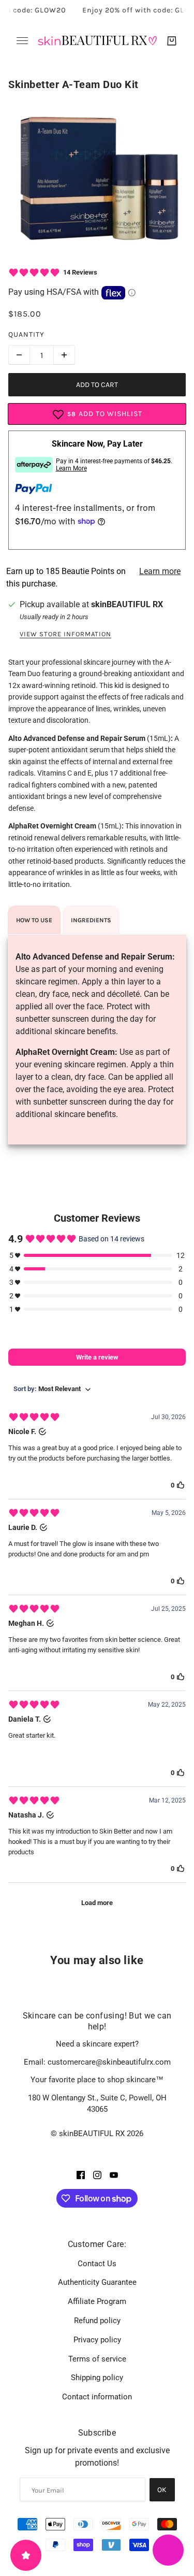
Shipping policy (97, 2378)
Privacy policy (97, 2340)
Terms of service (97, 2359)
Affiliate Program (97, 2301)
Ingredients (91, 920)
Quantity (26, 334)
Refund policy (97, 2321)
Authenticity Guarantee (97, 2282)
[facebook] (81, 2174)
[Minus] (19, 355)
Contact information (97, 2397)
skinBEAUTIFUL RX (127, 604)
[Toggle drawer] (22, 41)
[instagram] (97, 2174)
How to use (34, 920)
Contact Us (97, 2264)
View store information (65, 634)
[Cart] (172, 41)
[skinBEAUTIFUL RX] (97, 41)
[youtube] (114, 2174)
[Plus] (64, 355)
